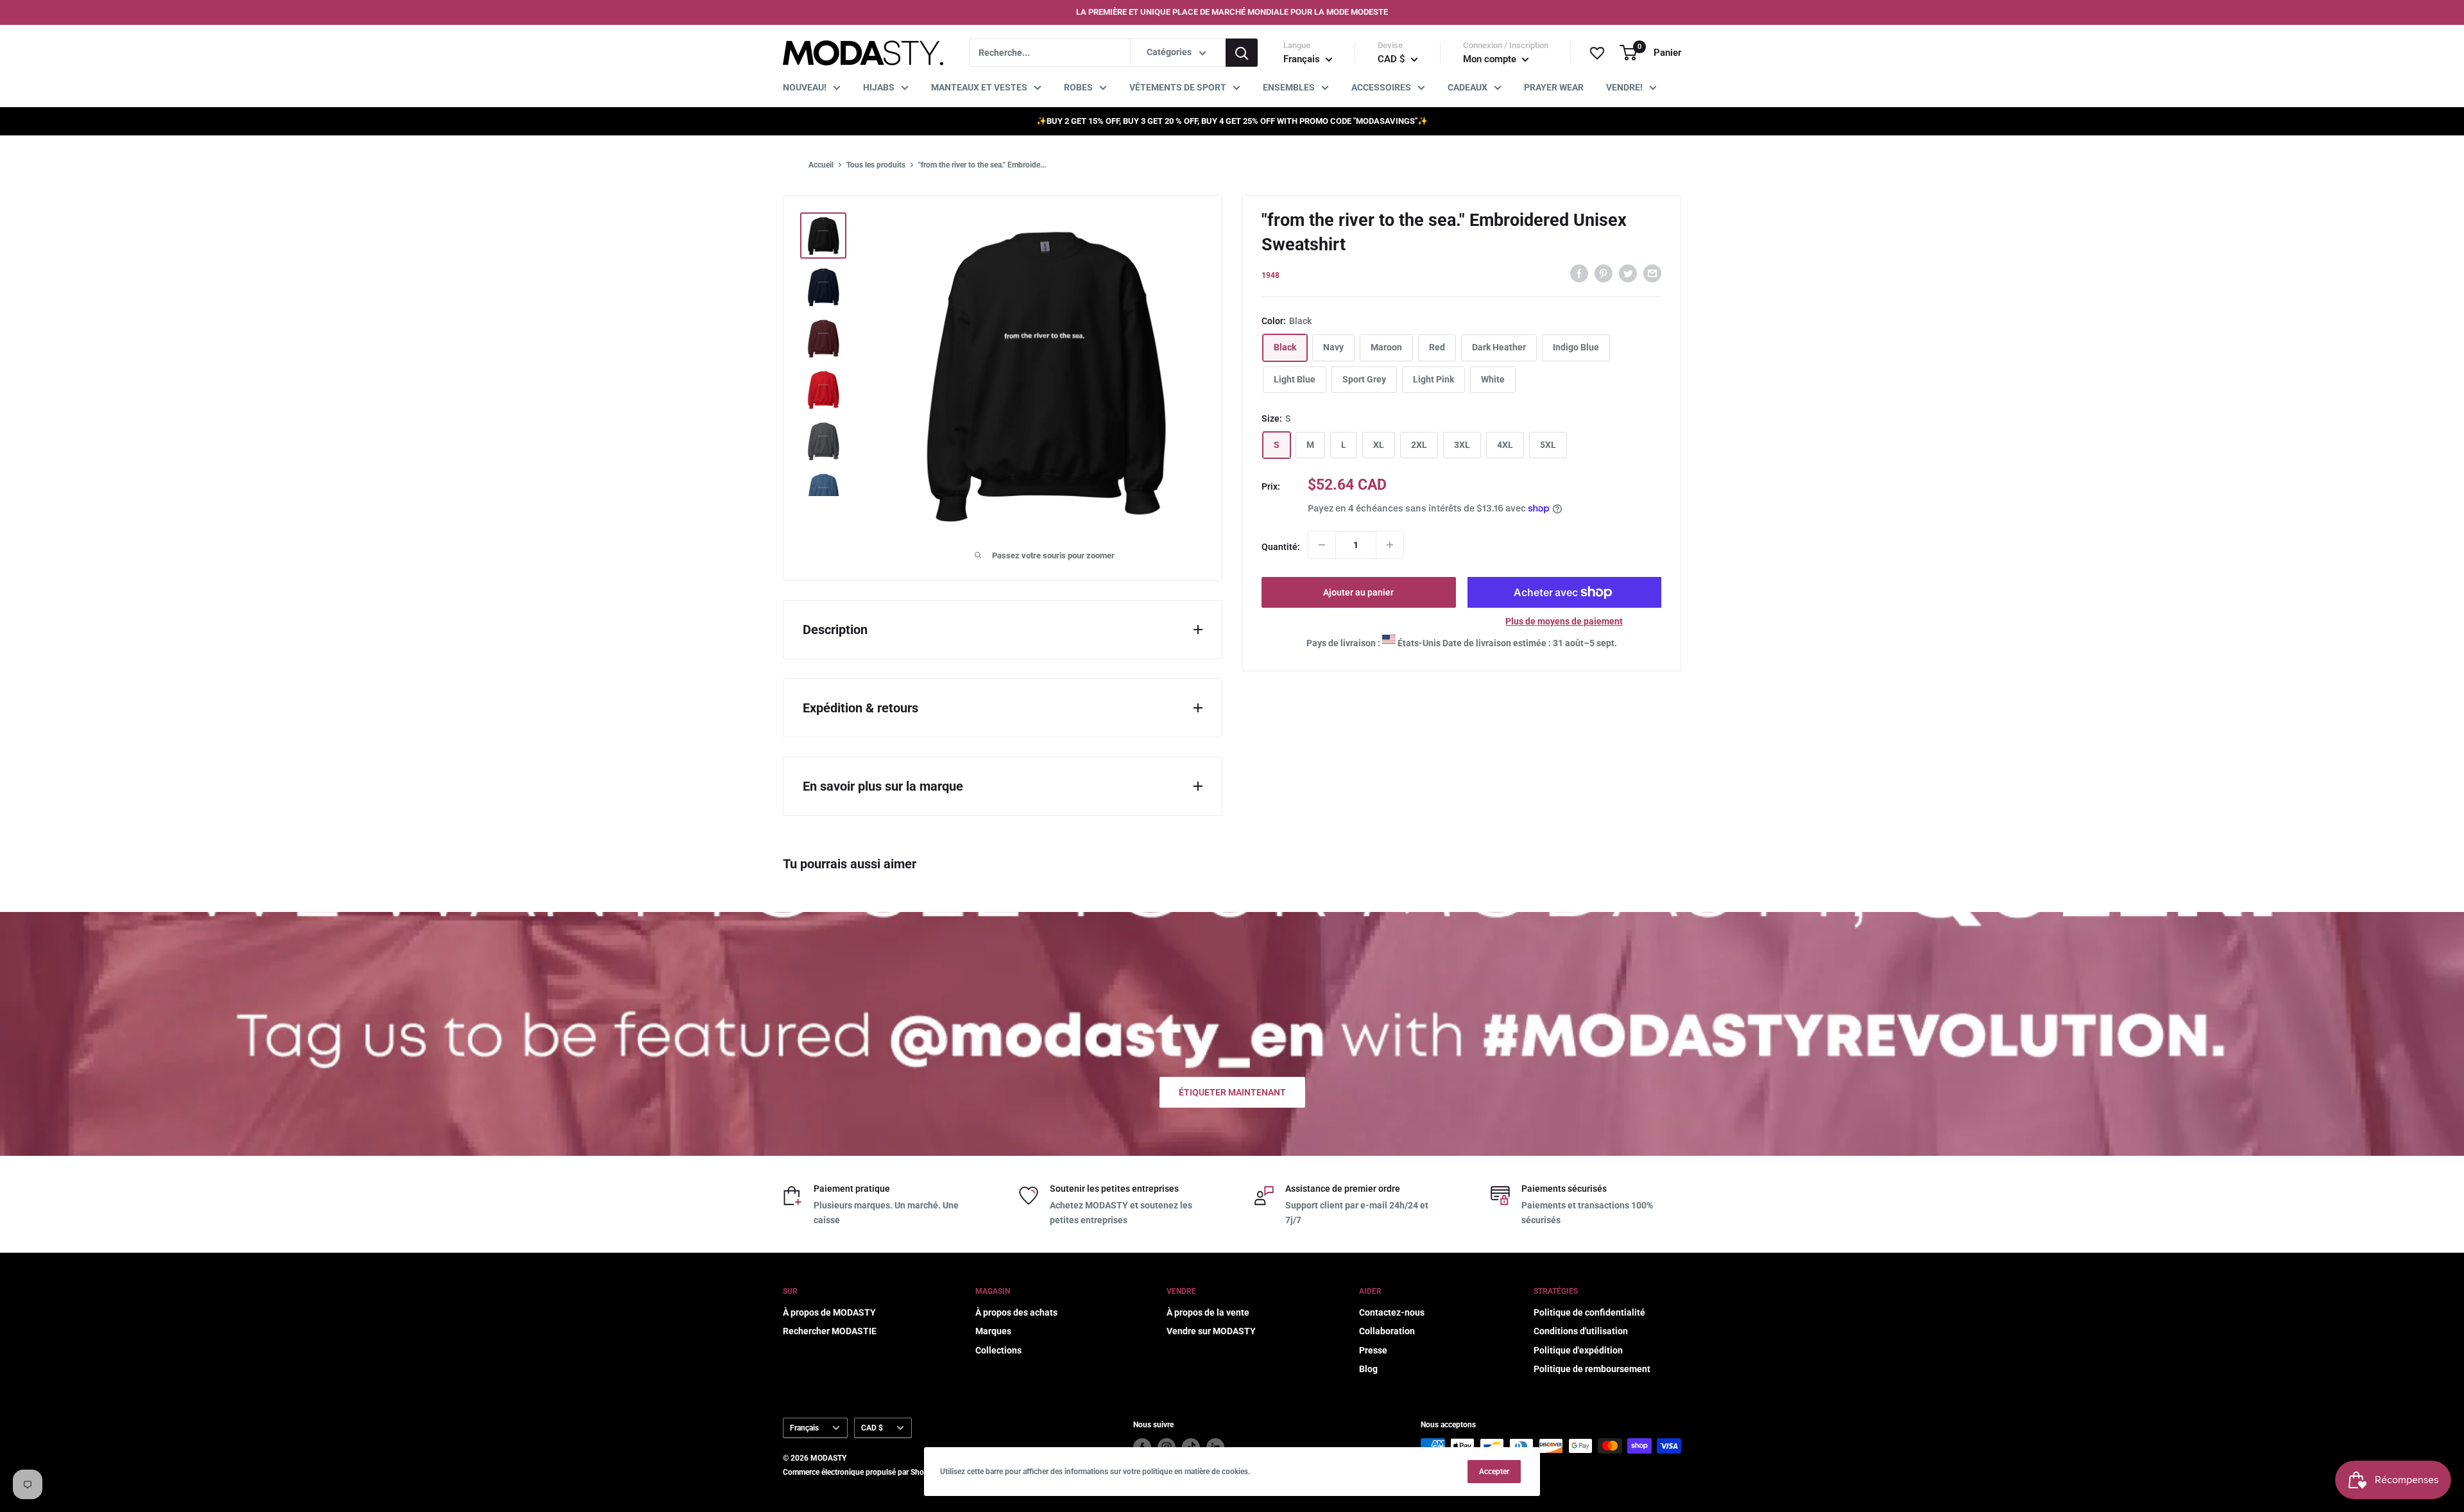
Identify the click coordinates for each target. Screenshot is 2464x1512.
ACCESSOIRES (1381, 87)
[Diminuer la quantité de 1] (1322, 545)
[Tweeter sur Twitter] (1628, 273)
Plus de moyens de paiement (1564, 621)
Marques (993, 1331)
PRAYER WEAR (1554, 87)
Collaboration (1387, 1331)
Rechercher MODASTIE (830, 1331)
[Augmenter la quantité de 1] (1390, 545)
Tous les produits (876, 165)
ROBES (1078, 87)
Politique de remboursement (1592, 1369)
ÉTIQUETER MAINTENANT (1232, 1092)
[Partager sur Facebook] (1579, 273)
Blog (1368, 1369)
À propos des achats (1016, 1312)
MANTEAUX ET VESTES (979, 87)
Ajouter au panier (1358, 592)
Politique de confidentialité (1589, 1312)
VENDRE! (1624, 87)
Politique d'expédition (1578, 1350)
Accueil (821, 165)
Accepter (1494, 1472)
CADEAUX (1467, 87)
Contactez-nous (1392, 1312)
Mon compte (1491, 59)
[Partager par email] (1652, 273)
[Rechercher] (1242, 53)
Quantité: (1281, 547)
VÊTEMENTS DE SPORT (1178, 87)
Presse (1373, 1350)
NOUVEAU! (805, 87)
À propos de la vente (1208, 1312)
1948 (1270, 275)
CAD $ (872, 1428)
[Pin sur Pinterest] (1604, 273)
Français (804, 1428)
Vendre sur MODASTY (1211, 1331)
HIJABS (879, 87)
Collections (998, 1350)
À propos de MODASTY (829, 1312)
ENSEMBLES (1289, 87)
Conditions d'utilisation (1581, 1331)
